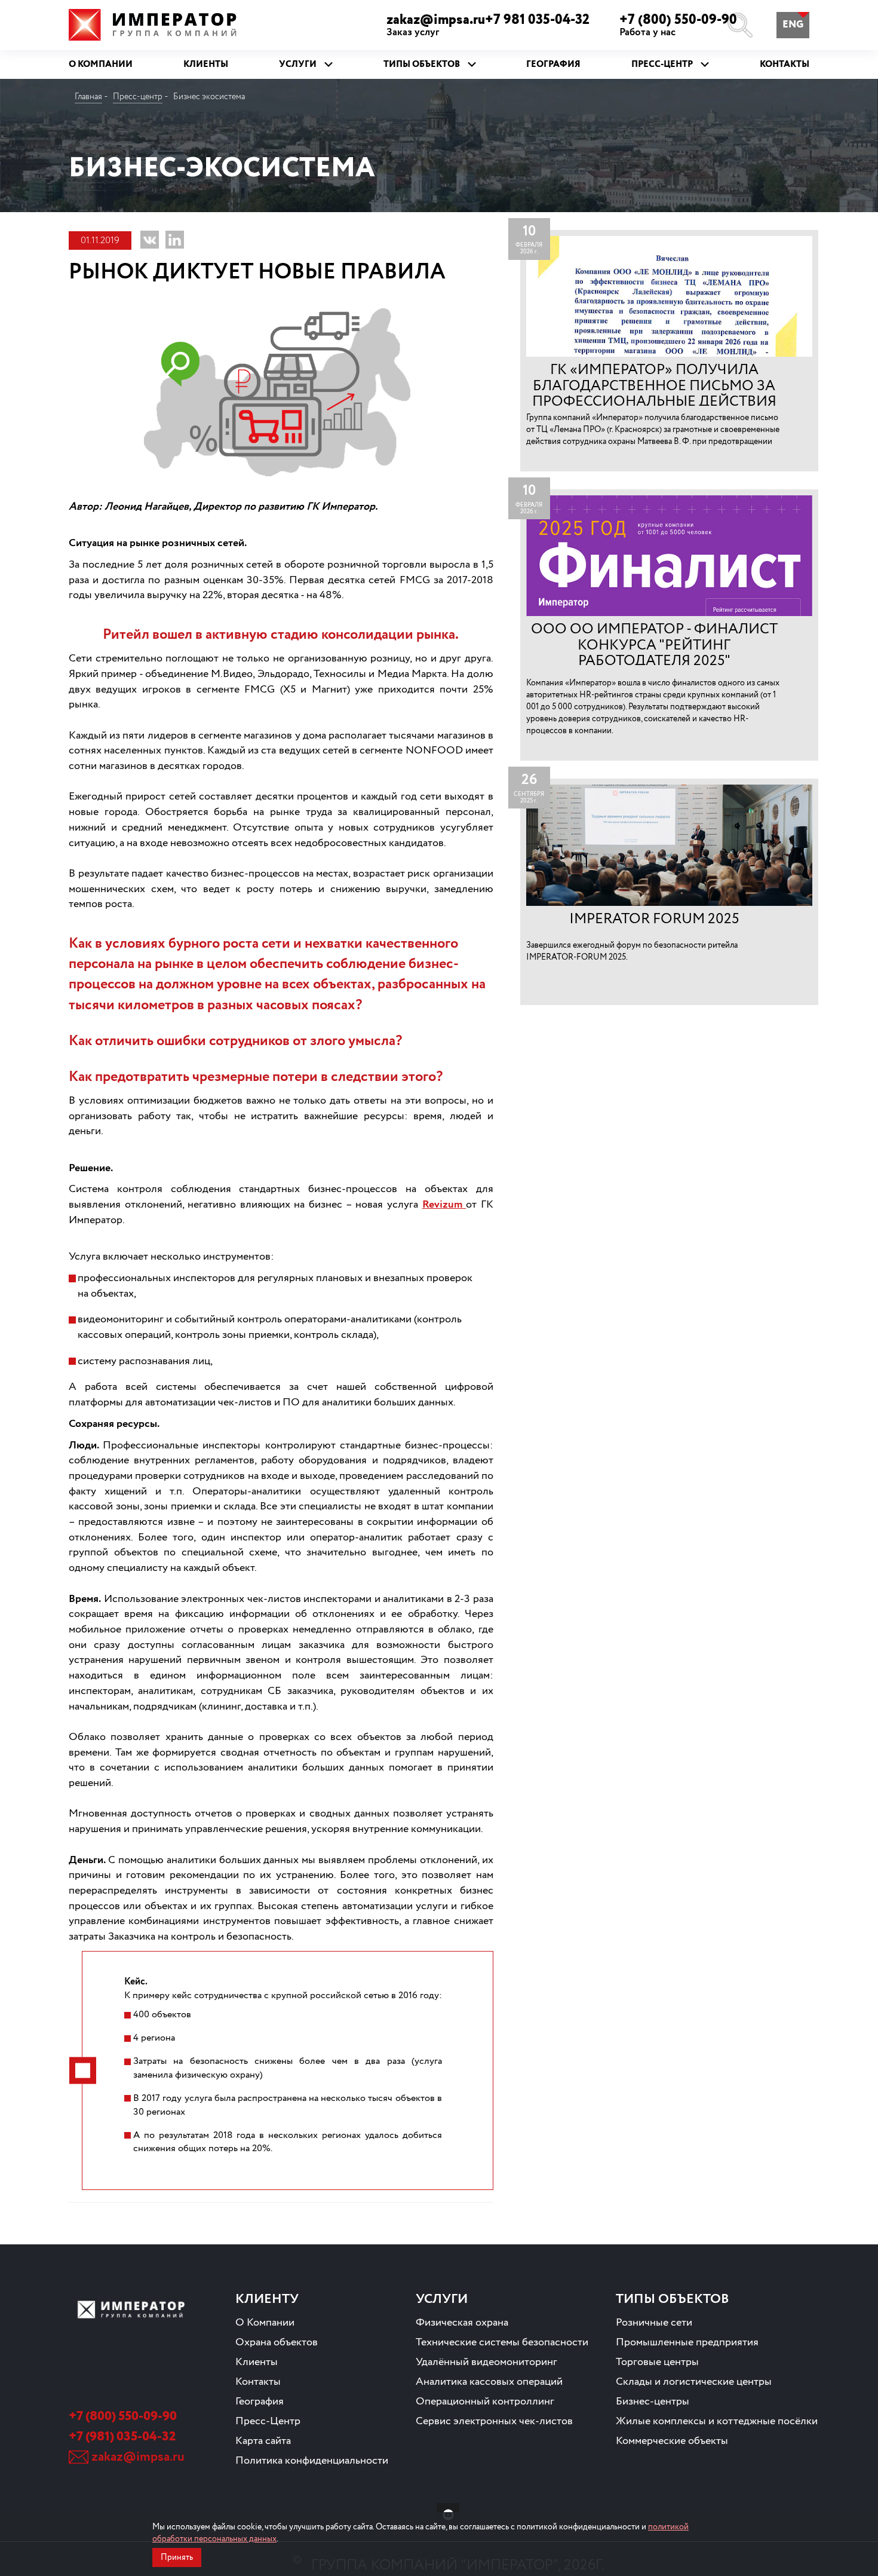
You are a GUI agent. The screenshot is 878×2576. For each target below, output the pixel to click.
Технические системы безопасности (502, 2342)
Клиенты (257, 2362)
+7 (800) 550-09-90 (678, 25)
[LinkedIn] (175, 240)
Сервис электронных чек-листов (494, 2421)
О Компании (265, 2323)
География (260, 2402)
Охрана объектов (277, 2342)
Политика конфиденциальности (312, 2461)
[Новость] (669, 351)
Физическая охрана (462, 2323)
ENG (793, 25)
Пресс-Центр (268, 2421)
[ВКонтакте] (150, 240)
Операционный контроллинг (485, 2402)
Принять (177, 2557)
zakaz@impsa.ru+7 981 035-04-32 (488, 25)
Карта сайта (263, 2441)
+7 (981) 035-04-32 (122, 2437)
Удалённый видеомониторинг (486, 2362)
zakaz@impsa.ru (138, 2457)
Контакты (258, 2382)
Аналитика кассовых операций (489, 2382)
